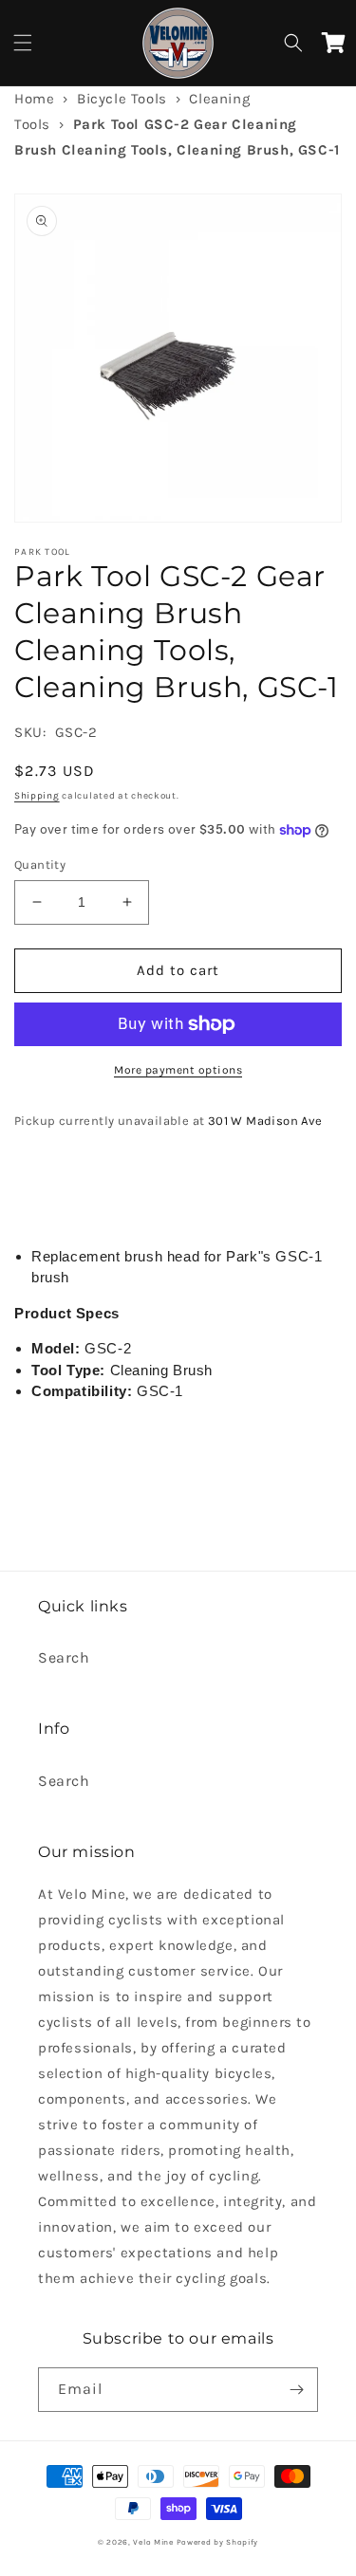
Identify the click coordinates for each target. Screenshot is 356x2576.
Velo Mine (153, 2542)
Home (34, 99)
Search (64, 1657)
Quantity (40, 865)
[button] (23, 43)
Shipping (37, 796)
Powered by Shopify (218, 2542)
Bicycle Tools (122, 99)
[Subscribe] (296, 2390)
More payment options (178, 1070)
